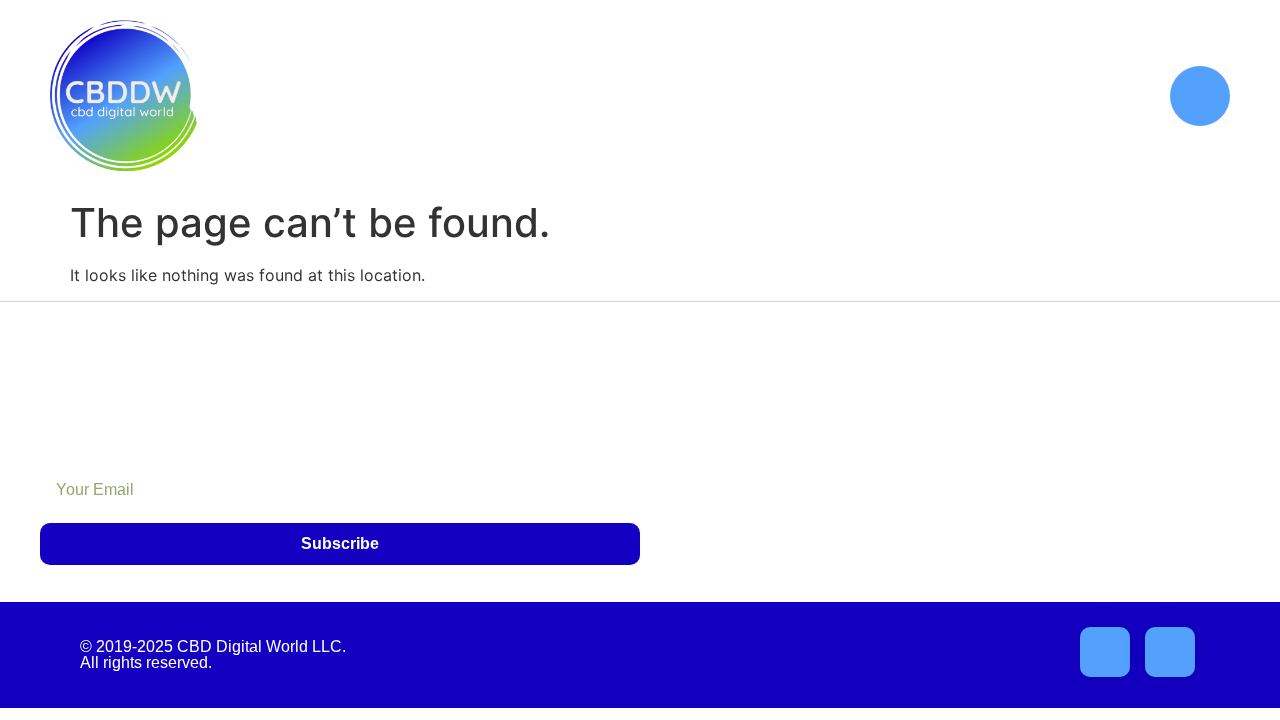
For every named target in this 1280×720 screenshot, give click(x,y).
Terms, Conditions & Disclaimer (1028, 507)
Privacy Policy (1094, 415)
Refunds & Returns (1075, 461)
